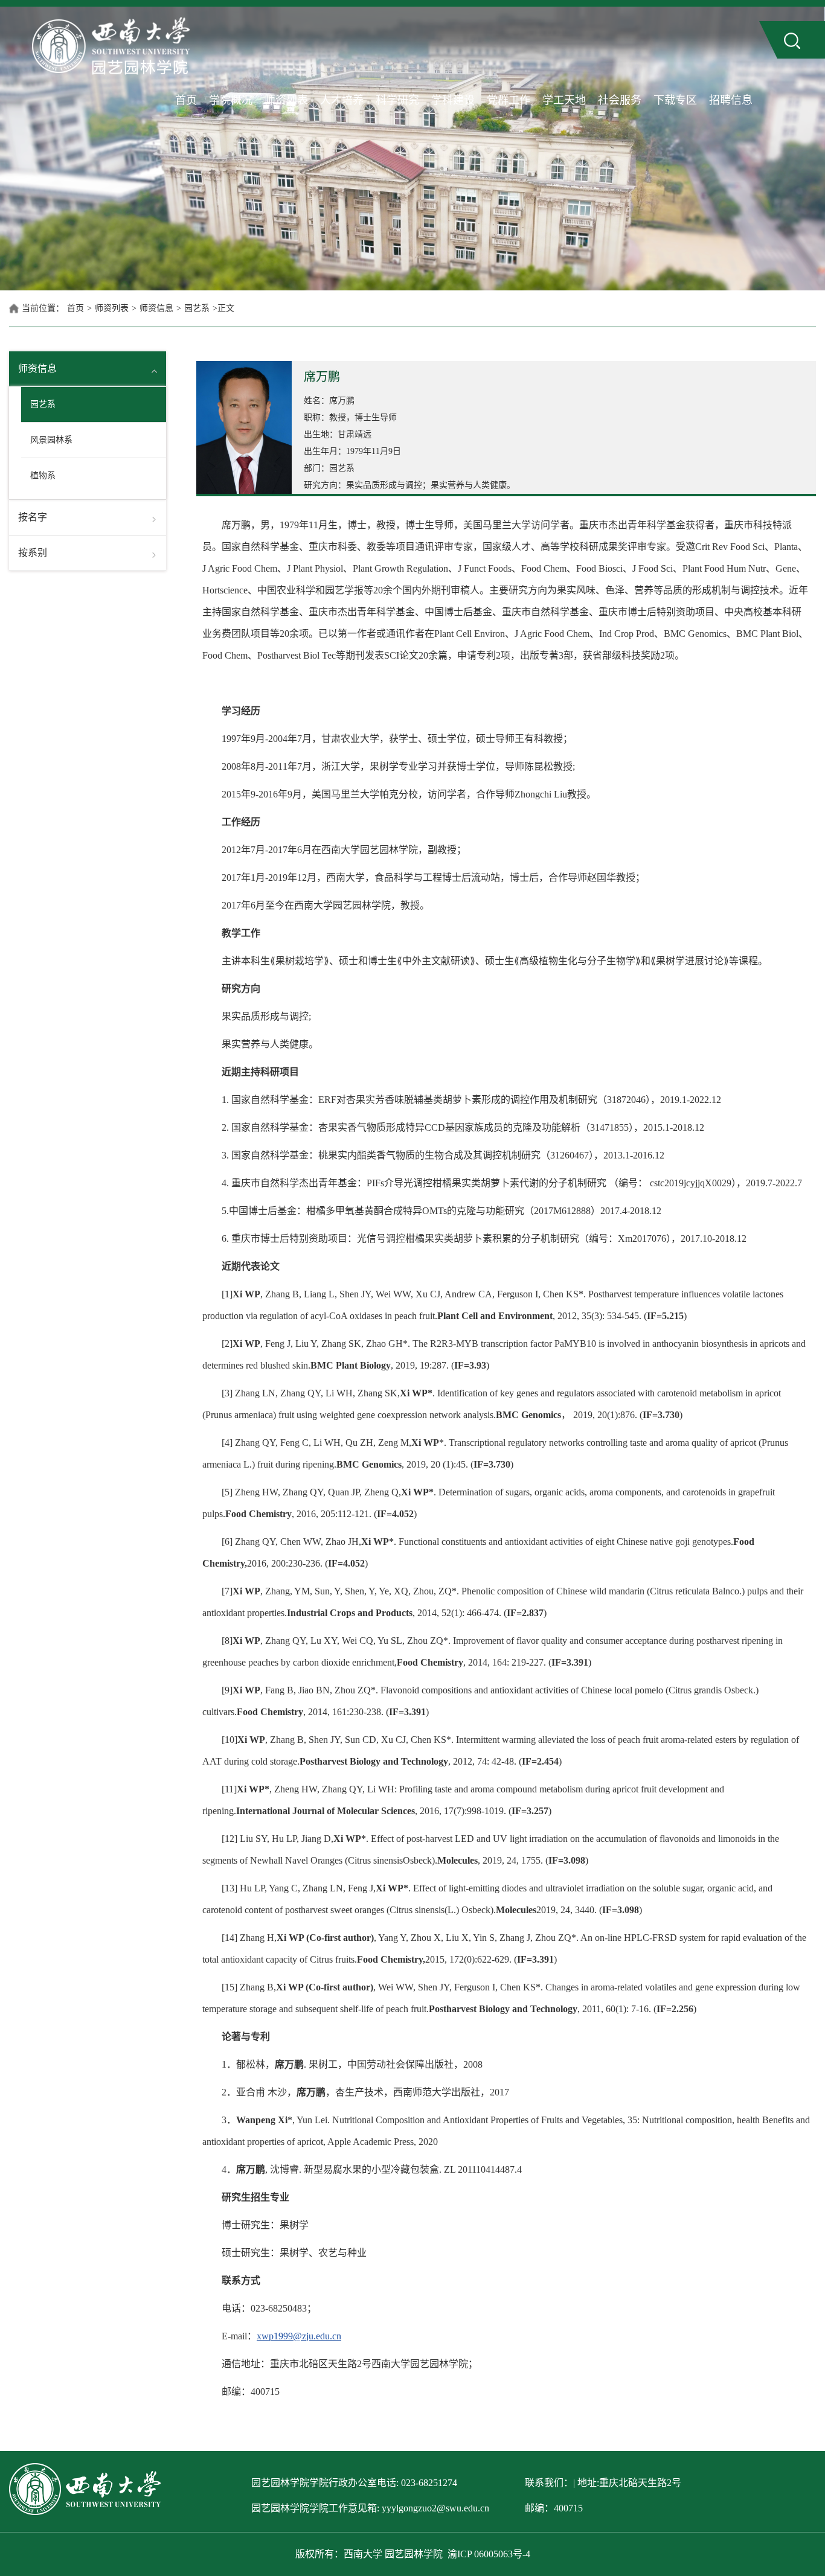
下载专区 (675, 100)
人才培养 (342, 100)
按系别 (33, 553)
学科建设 (453, 100)
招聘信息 (731, 100)
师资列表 (286, 100)
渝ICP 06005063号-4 (489, 2554)
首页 (186, 100)
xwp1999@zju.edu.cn (299, 2336)
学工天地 (564, 100)
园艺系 (197, 308)
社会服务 (620, 100)
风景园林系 (51, 440)
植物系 (43, 475)
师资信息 (156, 308)
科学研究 (397, 100)
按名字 (33, 517)
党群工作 (509, 100)
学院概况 (231, 100)
